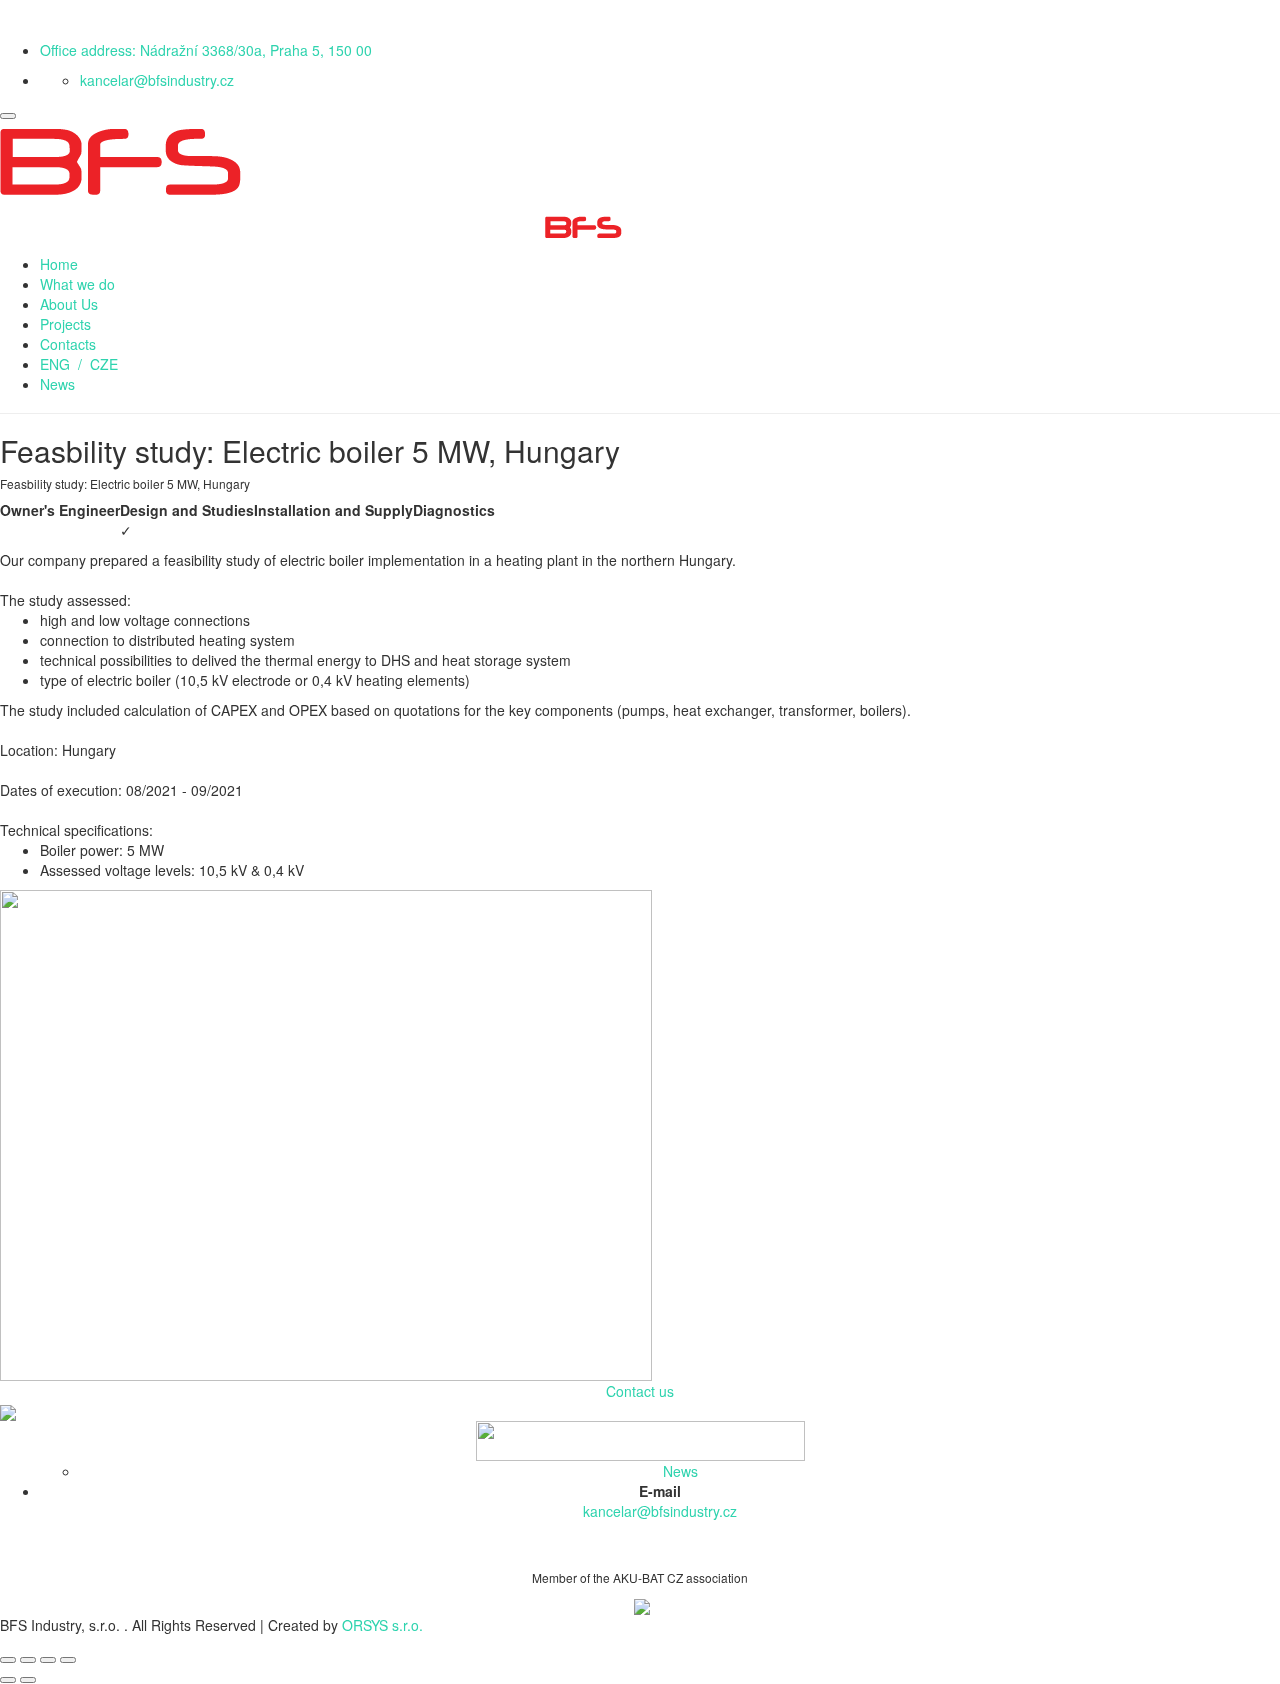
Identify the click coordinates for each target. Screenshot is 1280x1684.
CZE (104, 364)
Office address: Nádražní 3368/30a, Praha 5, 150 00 (206, 50)
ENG (55, 364)
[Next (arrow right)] (28, 1680)
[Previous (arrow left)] (8, 1680)
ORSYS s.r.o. (382, 1625)
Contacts (68, 344)
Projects (65, 324)
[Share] (28, 1660)
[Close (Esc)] (8, 1660)
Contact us (640, 1391)
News (57, 384)
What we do (77, 284)
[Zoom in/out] (68, 1660)
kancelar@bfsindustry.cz (157, 80)
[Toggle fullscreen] (48, 1660)
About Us (69, 304)
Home (59, 264)
